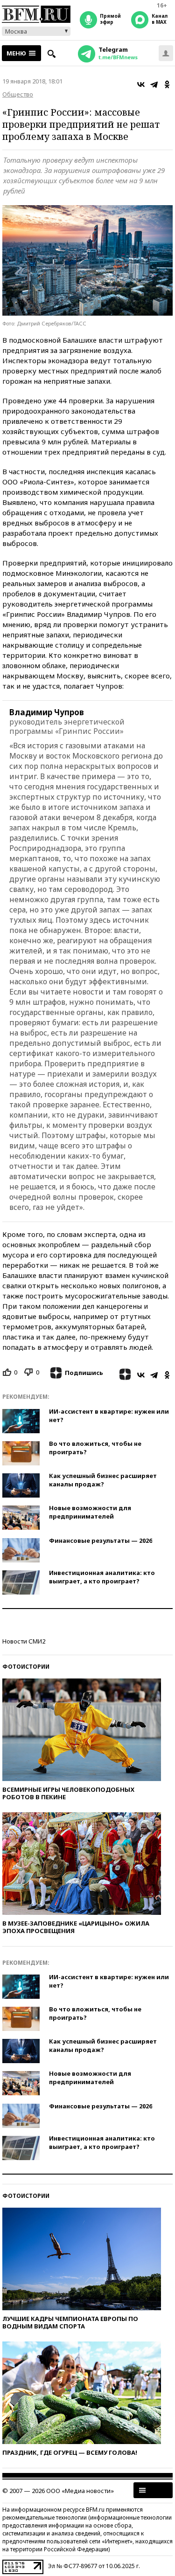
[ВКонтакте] (141, 84)
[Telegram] (154, 84)
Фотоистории (26, 1667)
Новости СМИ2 (24, 1641)
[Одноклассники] (167, 84)
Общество (18, 94)
